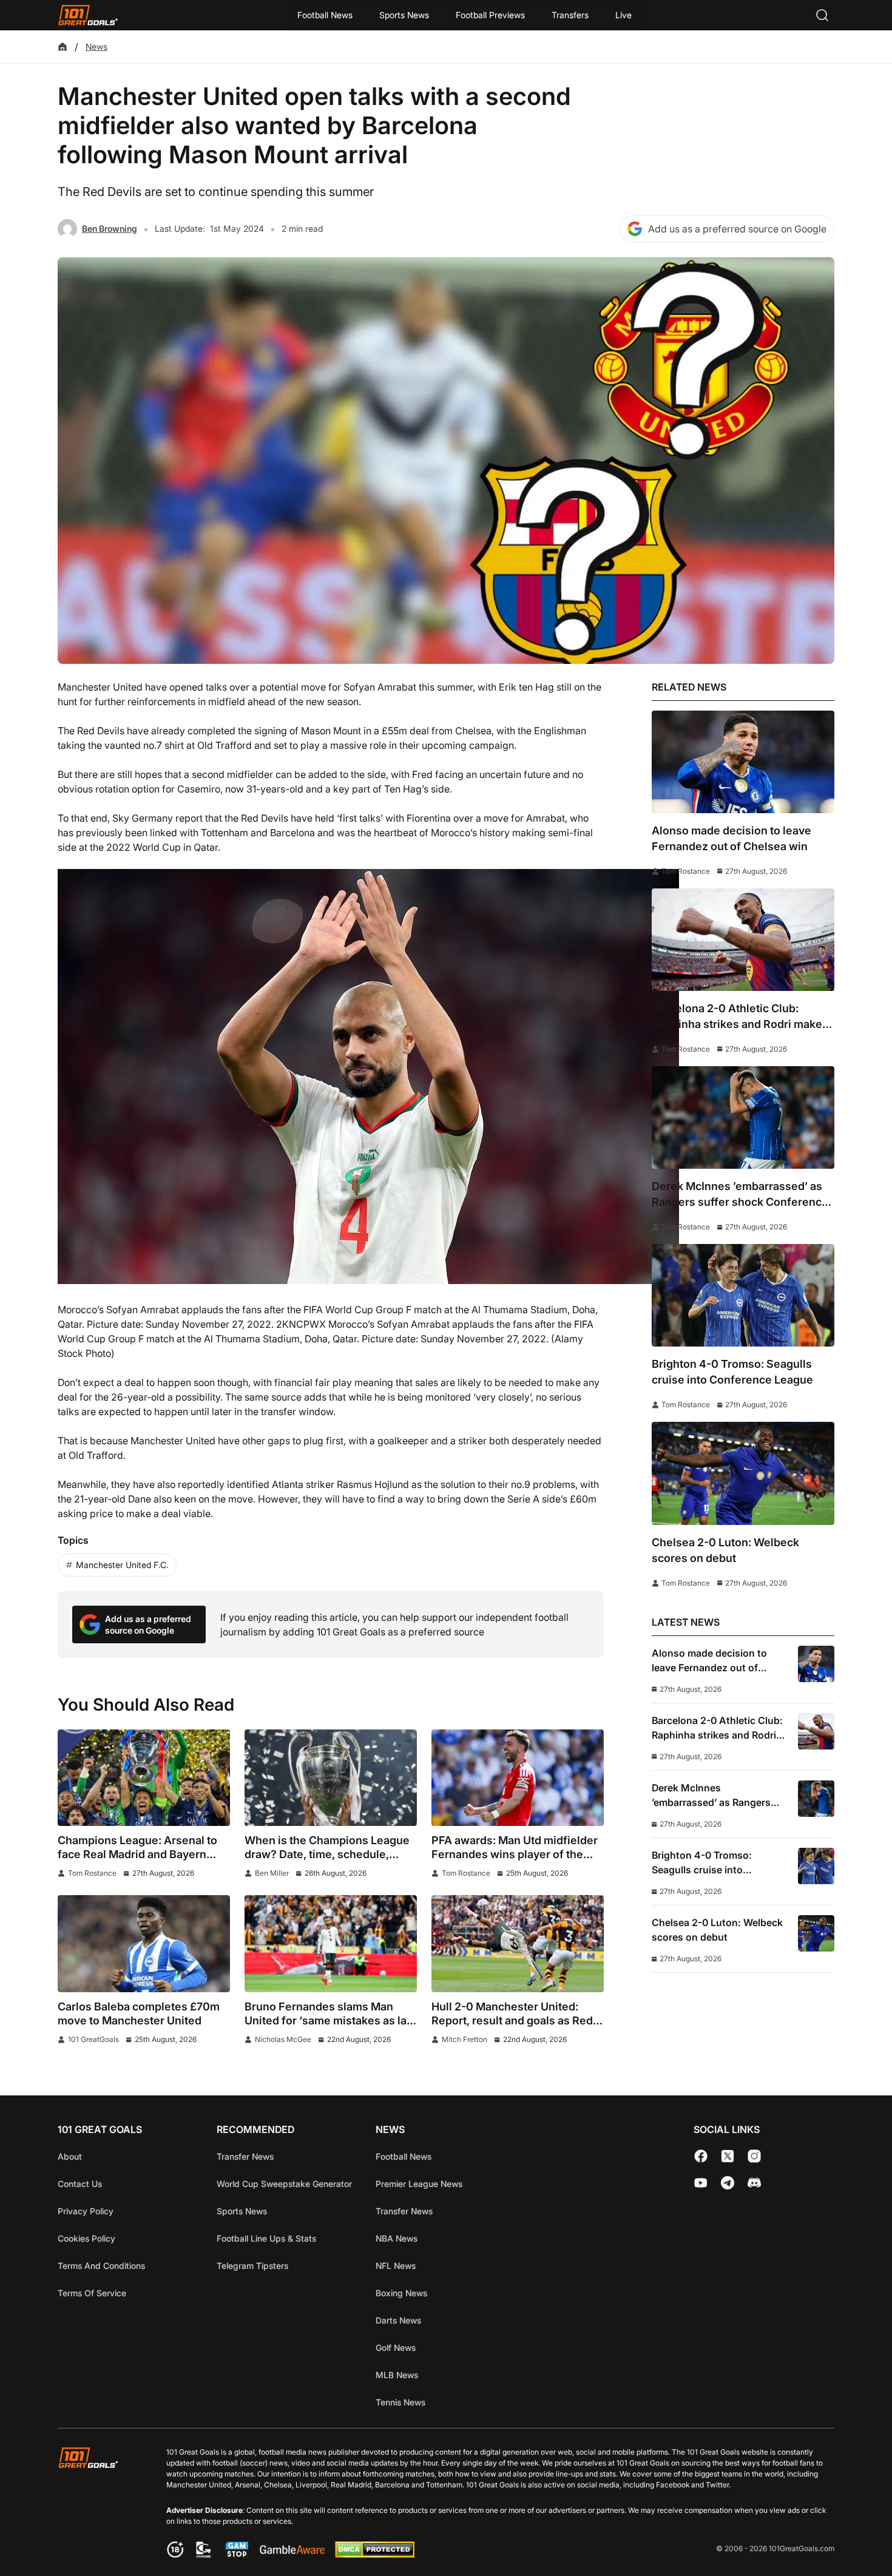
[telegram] (728, 2183)
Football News (325, 15)
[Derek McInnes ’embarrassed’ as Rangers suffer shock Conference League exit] (743, 1117)
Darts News (398, 2320)
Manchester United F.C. (122, 1565)
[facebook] (701, 2156)
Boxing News (401, 2293)
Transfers (570, 15)
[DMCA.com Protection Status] (374, 2554)
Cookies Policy (86, 2238)
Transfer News (245, 2156)
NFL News (396, 2266)
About (70, 2156)
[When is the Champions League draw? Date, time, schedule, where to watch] (331, 1778)
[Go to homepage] (88, 15)
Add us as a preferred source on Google (737, 229)
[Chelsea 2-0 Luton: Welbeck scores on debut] (743, 1473)
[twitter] (728, 2156)
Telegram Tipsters (252, 2266)
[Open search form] (822, 15)
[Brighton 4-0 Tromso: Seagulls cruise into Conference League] (743, 1295)
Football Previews (490, 15)
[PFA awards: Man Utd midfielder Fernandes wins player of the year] (518, 1778)
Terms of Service (92, 2293)
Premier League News (419, 2184)
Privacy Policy (86, 2211)
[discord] (754, 2183)
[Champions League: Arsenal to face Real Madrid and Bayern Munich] (144, 1778)
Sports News (404, 15)
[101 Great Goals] (97, 2504)
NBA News (397, 2238)
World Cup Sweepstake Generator (284, 2184)
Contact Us (80, 2184)
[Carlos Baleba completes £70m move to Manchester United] (144, 1944)
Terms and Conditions (101, 2266)
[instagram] (754, 2156)
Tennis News (400, 2402)
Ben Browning (110, 228)
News (96, 46)
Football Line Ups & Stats (266, 2238)
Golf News (396, 2348)
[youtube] (701, 2183)
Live (623, 15)
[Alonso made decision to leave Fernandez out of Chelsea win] (743, 762)
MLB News (397, 2375)
